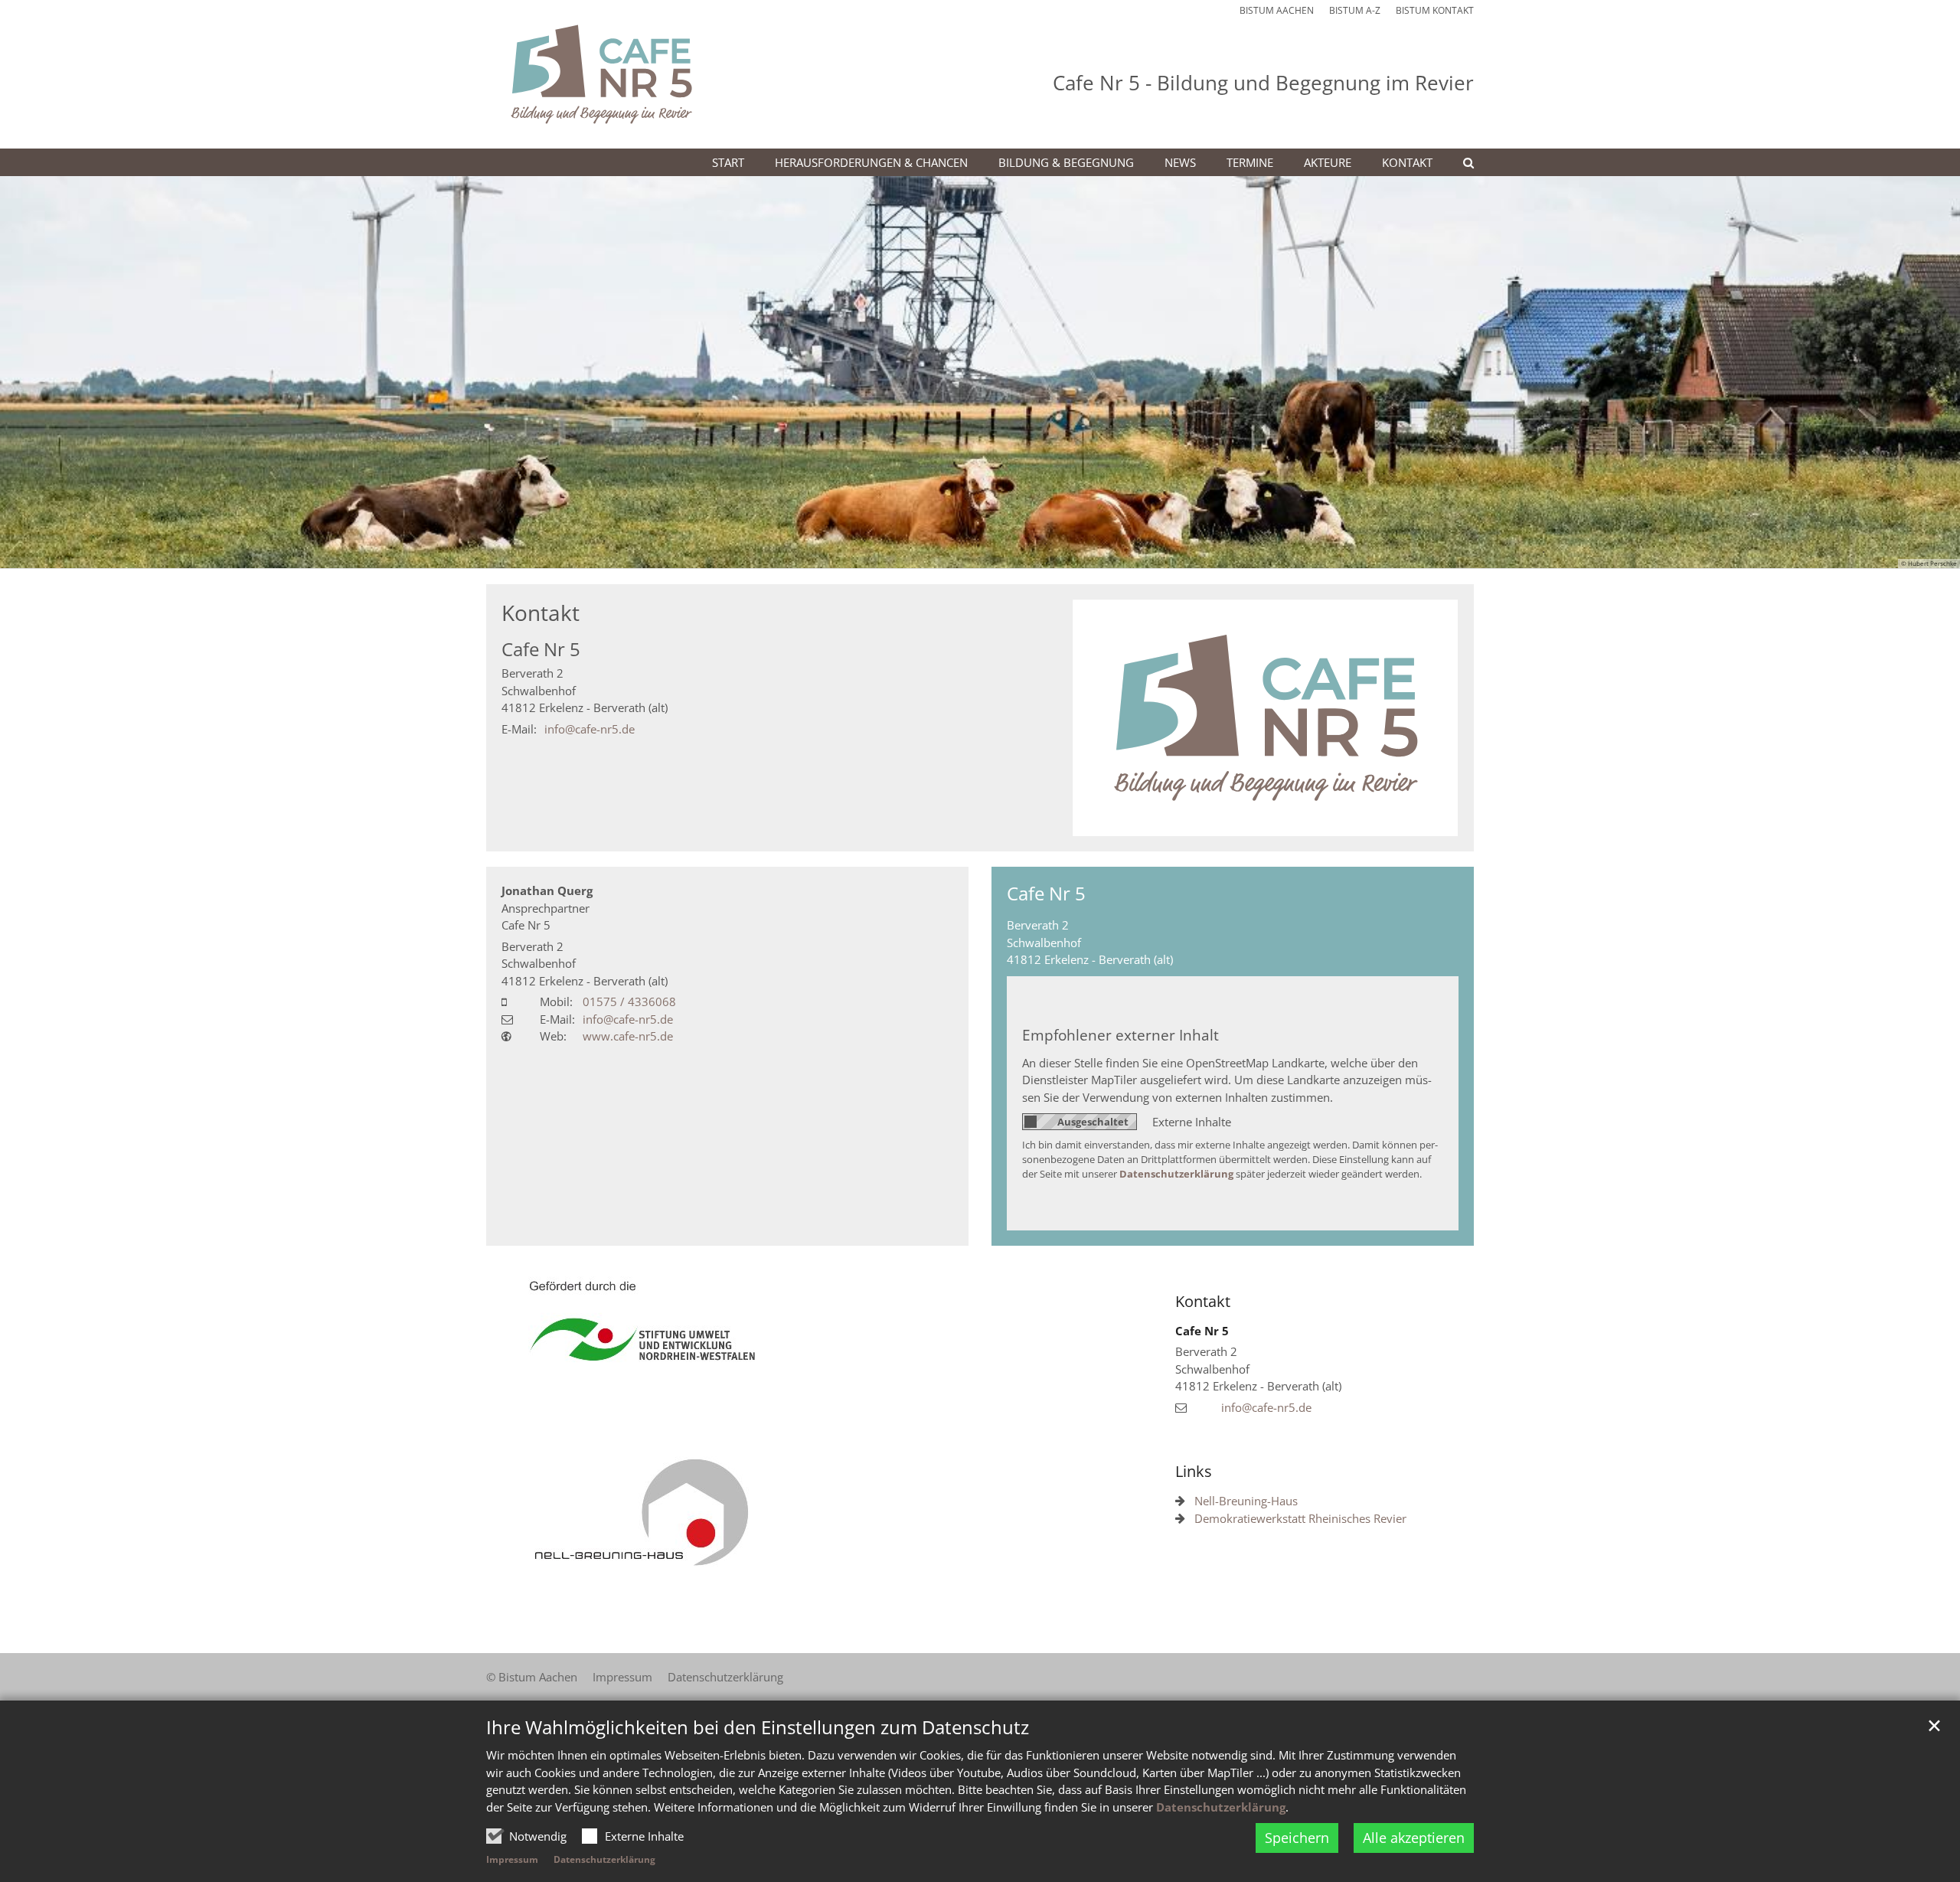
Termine (1250, 162)
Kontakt (1407, 162)
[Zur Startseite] (601, 74)
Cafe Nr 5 (541, 649)
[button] (1459, 165)
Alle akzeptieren (1414, 1838)
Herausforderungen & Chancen (871, 162)
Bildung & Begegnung (1066, 162)
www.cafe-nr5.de (628, 1036)
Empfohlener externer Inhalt (1120, 1035)
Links (1194, 1471)
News (1180, 162)
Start (728, 162)
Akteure (1328, 162)
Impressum (512, 1859)
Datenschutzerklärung (1221, 1807)
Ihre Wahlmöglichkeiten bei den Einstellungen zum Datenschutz (758, 1727)
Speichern (1297, 1838)
